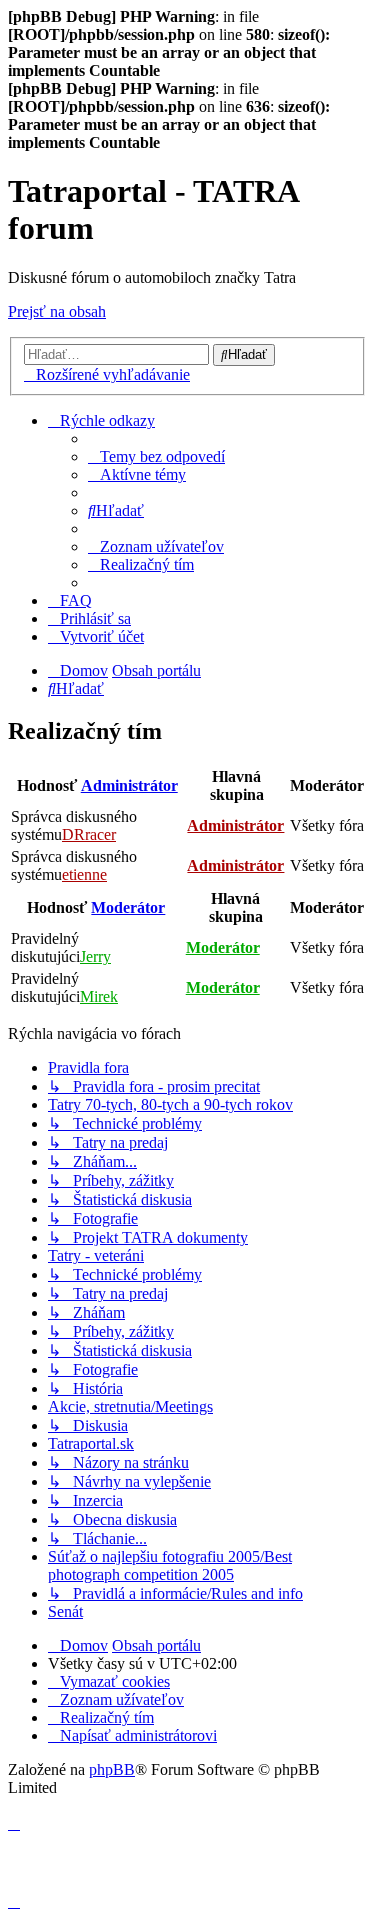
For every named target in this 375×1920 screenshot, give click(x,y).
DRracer (89, 834)
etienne (84, 874)
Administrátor (129, 785)
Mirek (99, 996)
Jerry (95, 956)
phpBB (112, 1769)
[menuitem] (156, 456)
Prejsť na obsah (57, 311)
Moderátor (128, 907)
